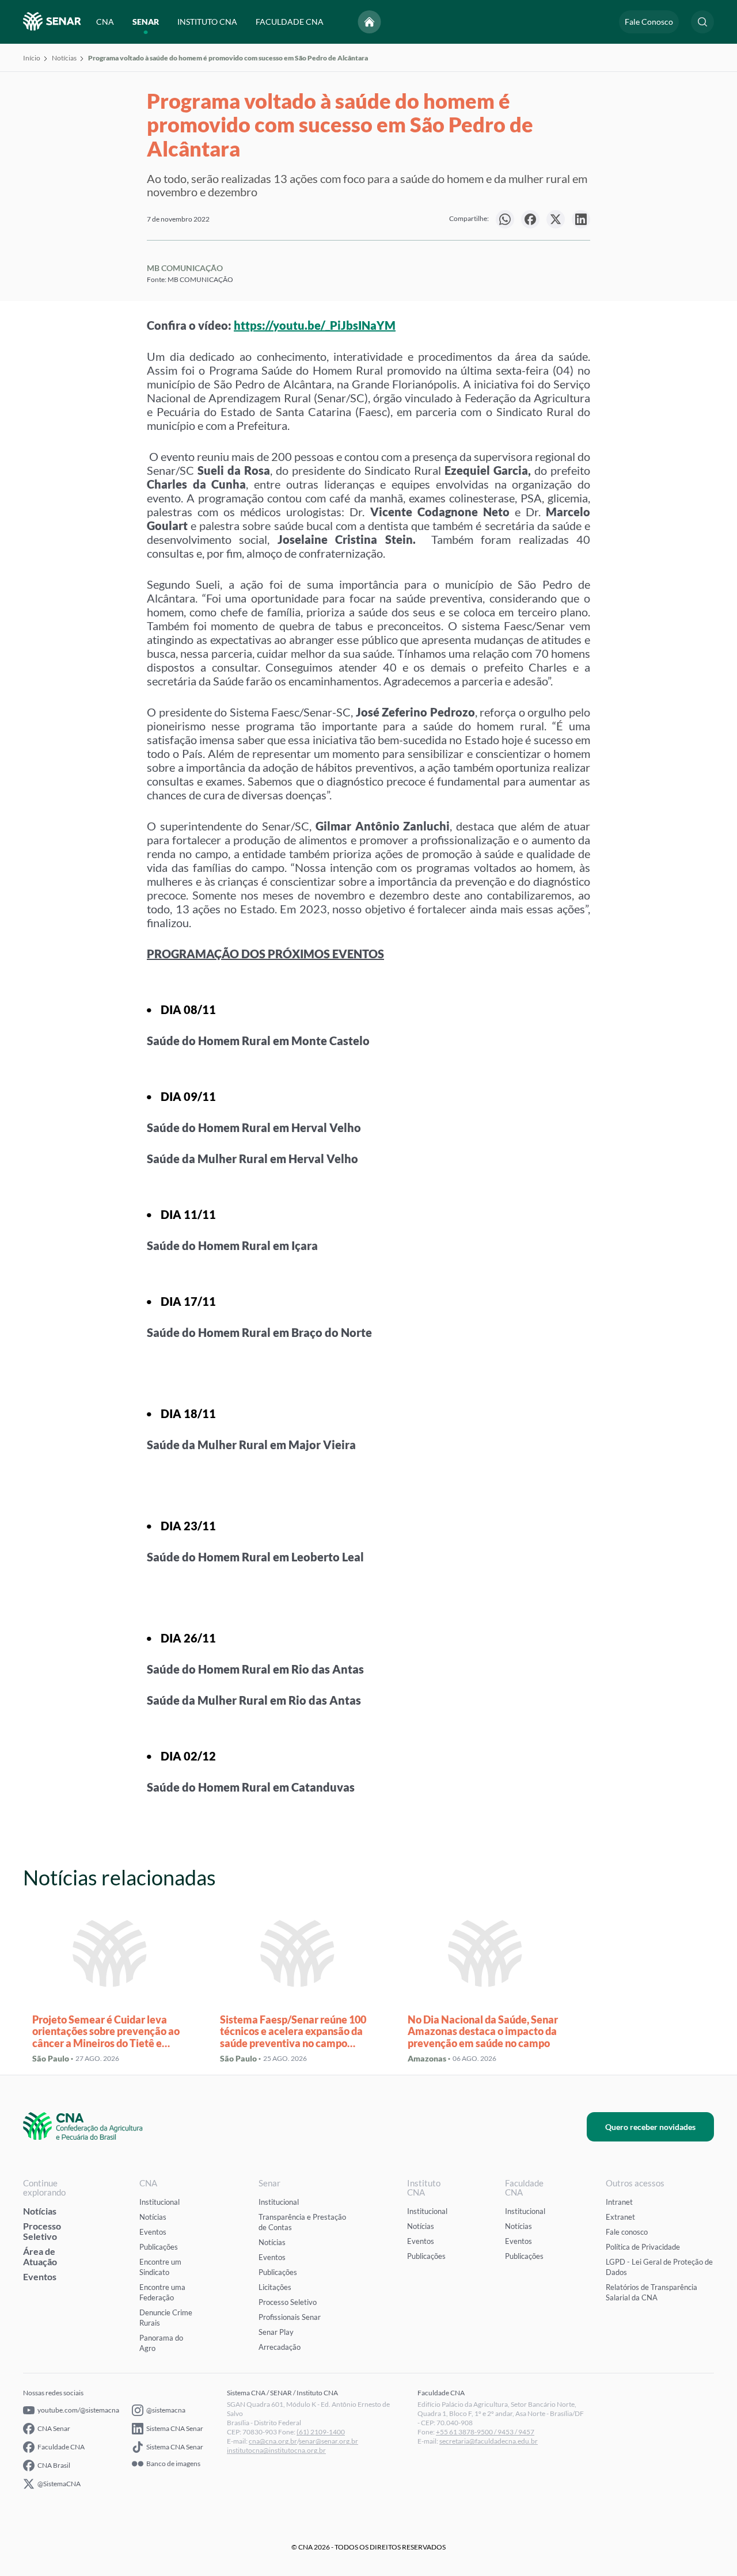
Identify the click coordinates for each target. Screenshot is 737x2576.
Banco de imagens (173, 2464)
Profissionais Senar (290, 2317)
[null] (505, 219)
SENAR (146, 22)
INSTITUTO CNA (207, 22)
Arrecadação (280, 2347)
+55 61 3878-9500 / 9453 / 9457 (485, 2432)
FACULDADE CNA (290, 22)
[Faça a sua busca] (702, 22)
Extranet (620, 2217)
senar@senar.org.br (328, 2441)
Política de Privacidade (643, 2247)
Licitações (275, 2287)
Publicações (159, 2247)
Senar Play (276, 2332)
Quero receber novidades (650, 2127)
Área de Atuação (40, 2256)
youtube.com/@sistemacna (78, 2410)
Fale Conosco (649, 22)
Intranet (619, 2202)
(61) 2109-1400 (321, 2432)
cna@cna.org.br (273, 2441)
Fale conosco (627, 2232)
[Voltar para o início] (370, 22)
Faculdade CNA (61, 2447)
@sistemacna (166, 2410)
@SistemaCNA (59, 2484)
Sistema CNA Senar (175, 2428)
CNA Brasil (54, 2465)
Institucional (159, 2202)
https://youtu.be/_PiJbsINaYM (315, 325)
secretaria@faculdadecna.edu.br (489, 2441)
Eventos (40, 2276)
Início (32, 58)
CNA (105, 22)
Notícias (64, 58)
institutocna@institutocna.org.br (276, 2450)
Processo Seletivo (42, 2231)
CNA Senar (54, 2428)
